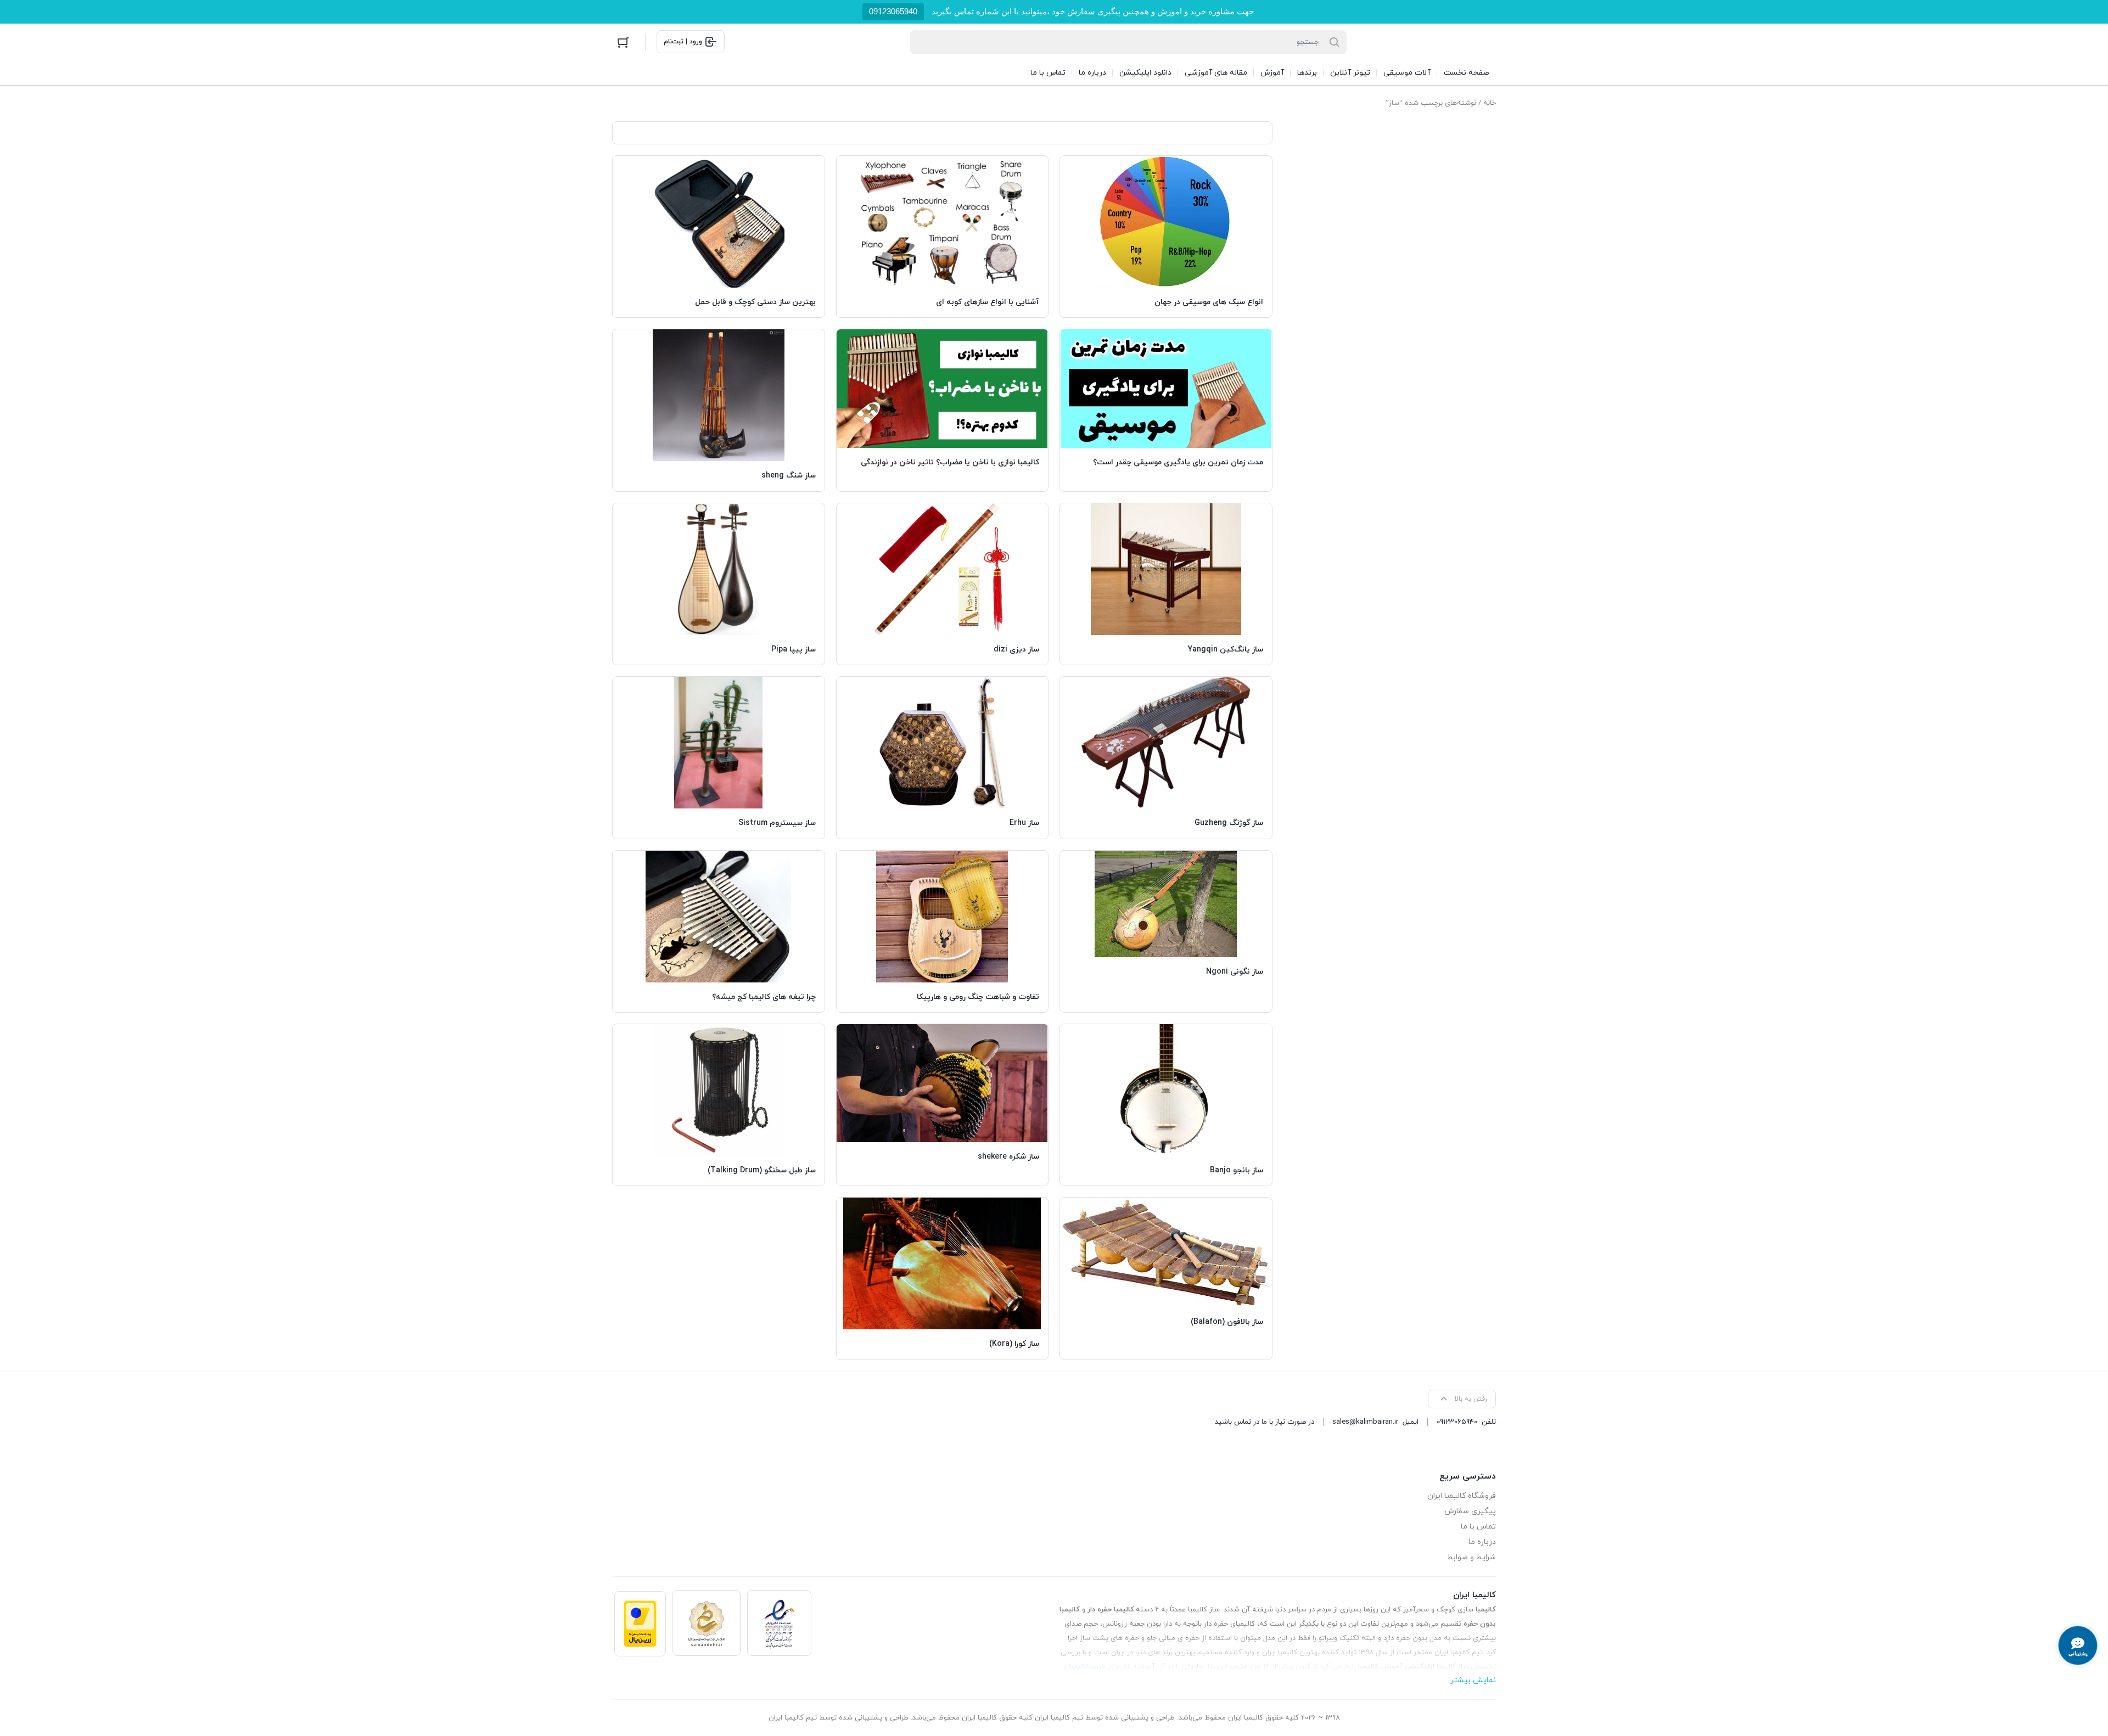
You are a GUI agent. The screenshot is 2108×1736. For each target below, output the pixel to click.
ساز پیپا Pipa (794, 650)
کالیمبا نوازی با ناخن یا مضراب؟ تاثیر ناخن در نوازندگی (950, 462)
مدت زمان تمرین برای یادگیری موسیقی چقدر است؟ (1178, 462)
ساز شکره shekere (1008, 1157)
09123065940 (893, 11)
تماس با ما (1478, 1527)
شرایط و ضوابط (1471, 1557)
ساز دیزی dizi (1016, 650)
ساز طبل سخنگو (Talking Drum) (762, 1170)
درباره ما (1482, 1542)
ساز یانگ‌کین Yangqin (1226, 650)
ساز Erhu (1024, 823)
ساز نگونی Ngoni (1235, 972)
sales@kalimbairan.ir (1365, 1422)
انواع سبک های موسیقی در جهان (1209, 302)
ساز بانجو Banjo (1237, 1170)
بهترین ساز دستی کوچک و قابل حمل (755, 302)
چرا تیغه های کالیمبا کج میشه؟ (764, 997)
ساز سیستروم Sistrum (777, 823)
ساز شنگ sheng (789, 476)
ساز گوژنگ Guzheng (1229, 823)
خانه (1490, 103)
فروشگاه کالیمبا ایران (1462, 1496)
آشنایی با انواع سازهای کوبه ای (988, 302)
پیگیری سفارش (1470, 1511)
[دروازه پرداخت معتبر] (640, 1624)
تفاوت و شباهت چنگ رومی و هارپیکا (978, 997)
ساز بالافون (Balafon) (1227, 1322)
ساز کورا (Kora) (1014, 1344)
